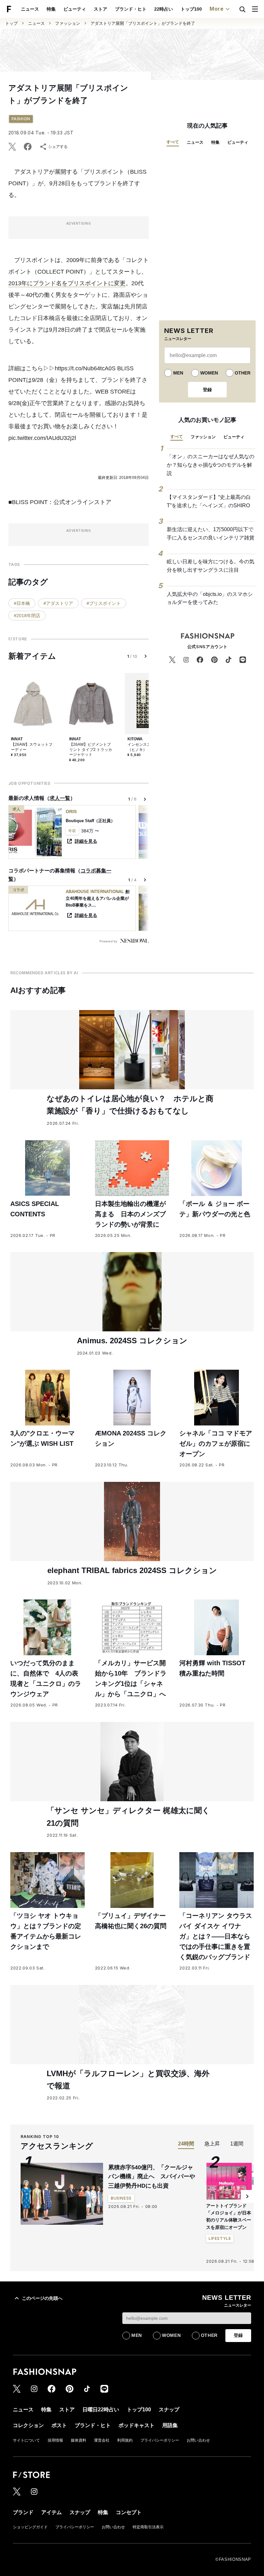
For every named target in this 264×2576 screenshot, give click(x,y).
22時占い (164, 9)
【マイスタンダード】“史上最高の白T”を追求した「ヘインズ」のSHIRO (209, 501)
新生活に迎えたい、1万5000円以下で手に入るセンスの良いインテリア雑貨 (211, 534)
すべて (173, 142)
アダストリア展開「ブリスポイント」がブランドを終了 (143, 23)
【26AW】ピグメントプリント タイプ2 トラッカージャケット (91, 749)
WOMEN (209, 373)
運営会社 (102, 2440)
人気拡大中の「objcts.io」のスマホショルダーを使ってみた (210, 598)
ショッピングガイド (30, 2527)
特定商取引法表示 (148, 2527)
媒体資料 (79, 2440)
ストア (100, 9)
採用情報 (55, 2440)
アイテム (52, 2512)
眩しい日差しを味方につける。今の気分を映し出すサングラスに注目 (211, 566)
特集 (51, 9)
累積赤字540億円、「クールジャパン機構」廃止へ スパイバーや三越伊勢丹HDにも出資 (152, 2177)
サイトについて (26, 2440)
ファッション (68, 23)
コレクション (28, 2425)
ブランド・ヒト (131, 9)
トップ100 (191, 9)
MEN (178, 373)
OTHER (243, 373)
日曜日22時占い (101, 2410)
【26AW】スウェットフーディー (32, 747)
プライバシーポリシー (160, 2440)
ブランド (23, 2512)
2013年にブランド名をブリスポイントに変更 (67, 283)
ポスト (59, 2425)
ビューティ (75, 9)
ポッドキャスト (137, 2425)
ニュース (30, 9)
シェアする (58, 147)
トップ (11, 23)
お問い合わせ (198, 2440)
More (217, 9)
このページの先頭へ (42, 2298)
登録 (207, 390)
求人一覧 (60, 798)
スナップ (169, 2410)
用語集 (170, 2425)
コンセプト (129, 2512)
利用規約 (125, 2440)
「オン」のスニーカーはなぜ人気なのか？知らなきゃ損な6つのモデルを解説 (211, 465)
